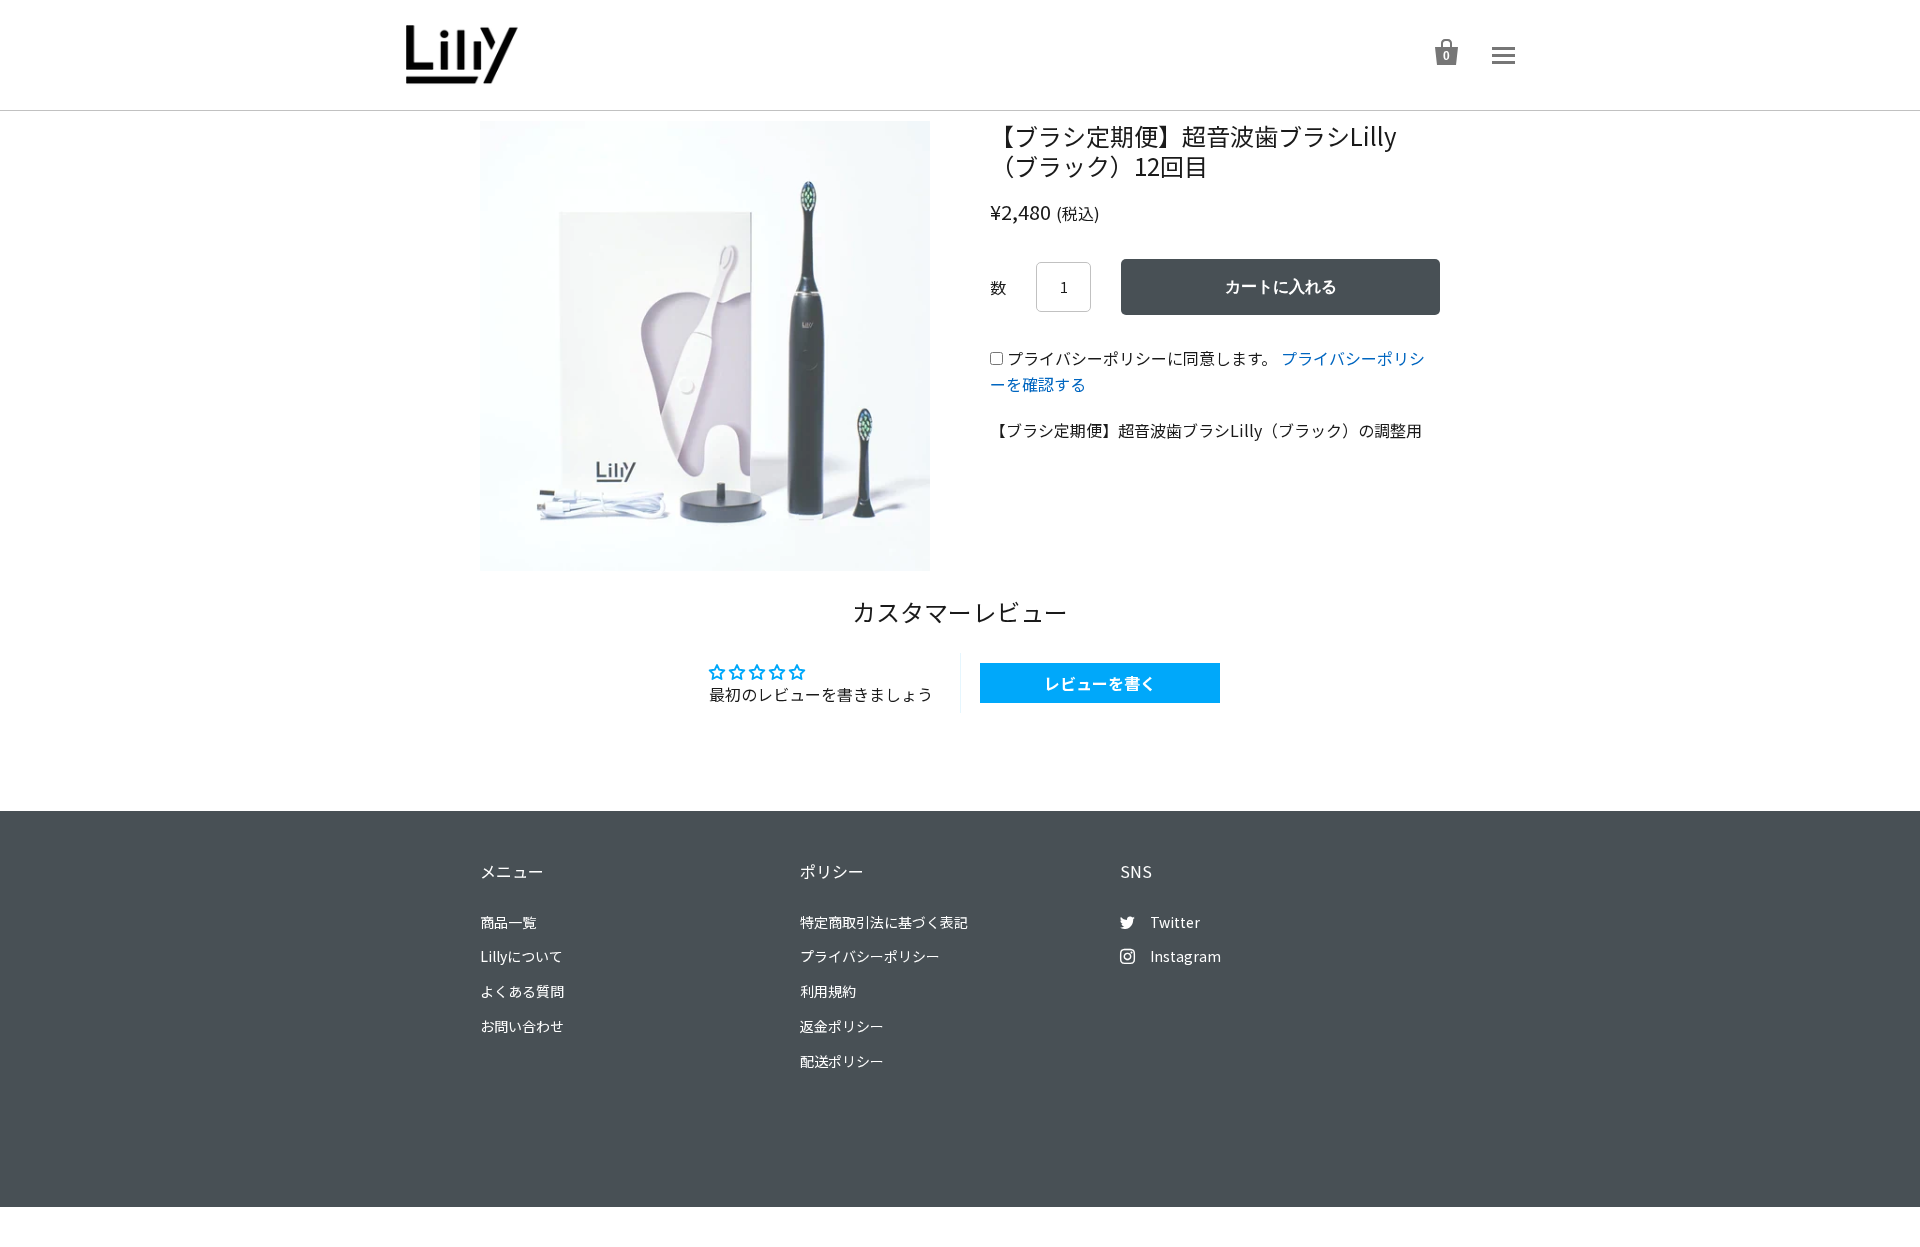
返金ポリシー (842, 1026)
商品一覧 (508, 922)
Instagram (1185, 956)
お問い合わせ (522, 1026)
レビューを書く (1100, 683)
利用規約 (828, 991)
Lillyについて (521, 956)
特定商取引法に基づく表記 (884, 922)
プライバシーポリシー (870, 956)
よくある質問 (522, 991)
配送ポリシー (842, 1061)
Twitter (1175, 922)
